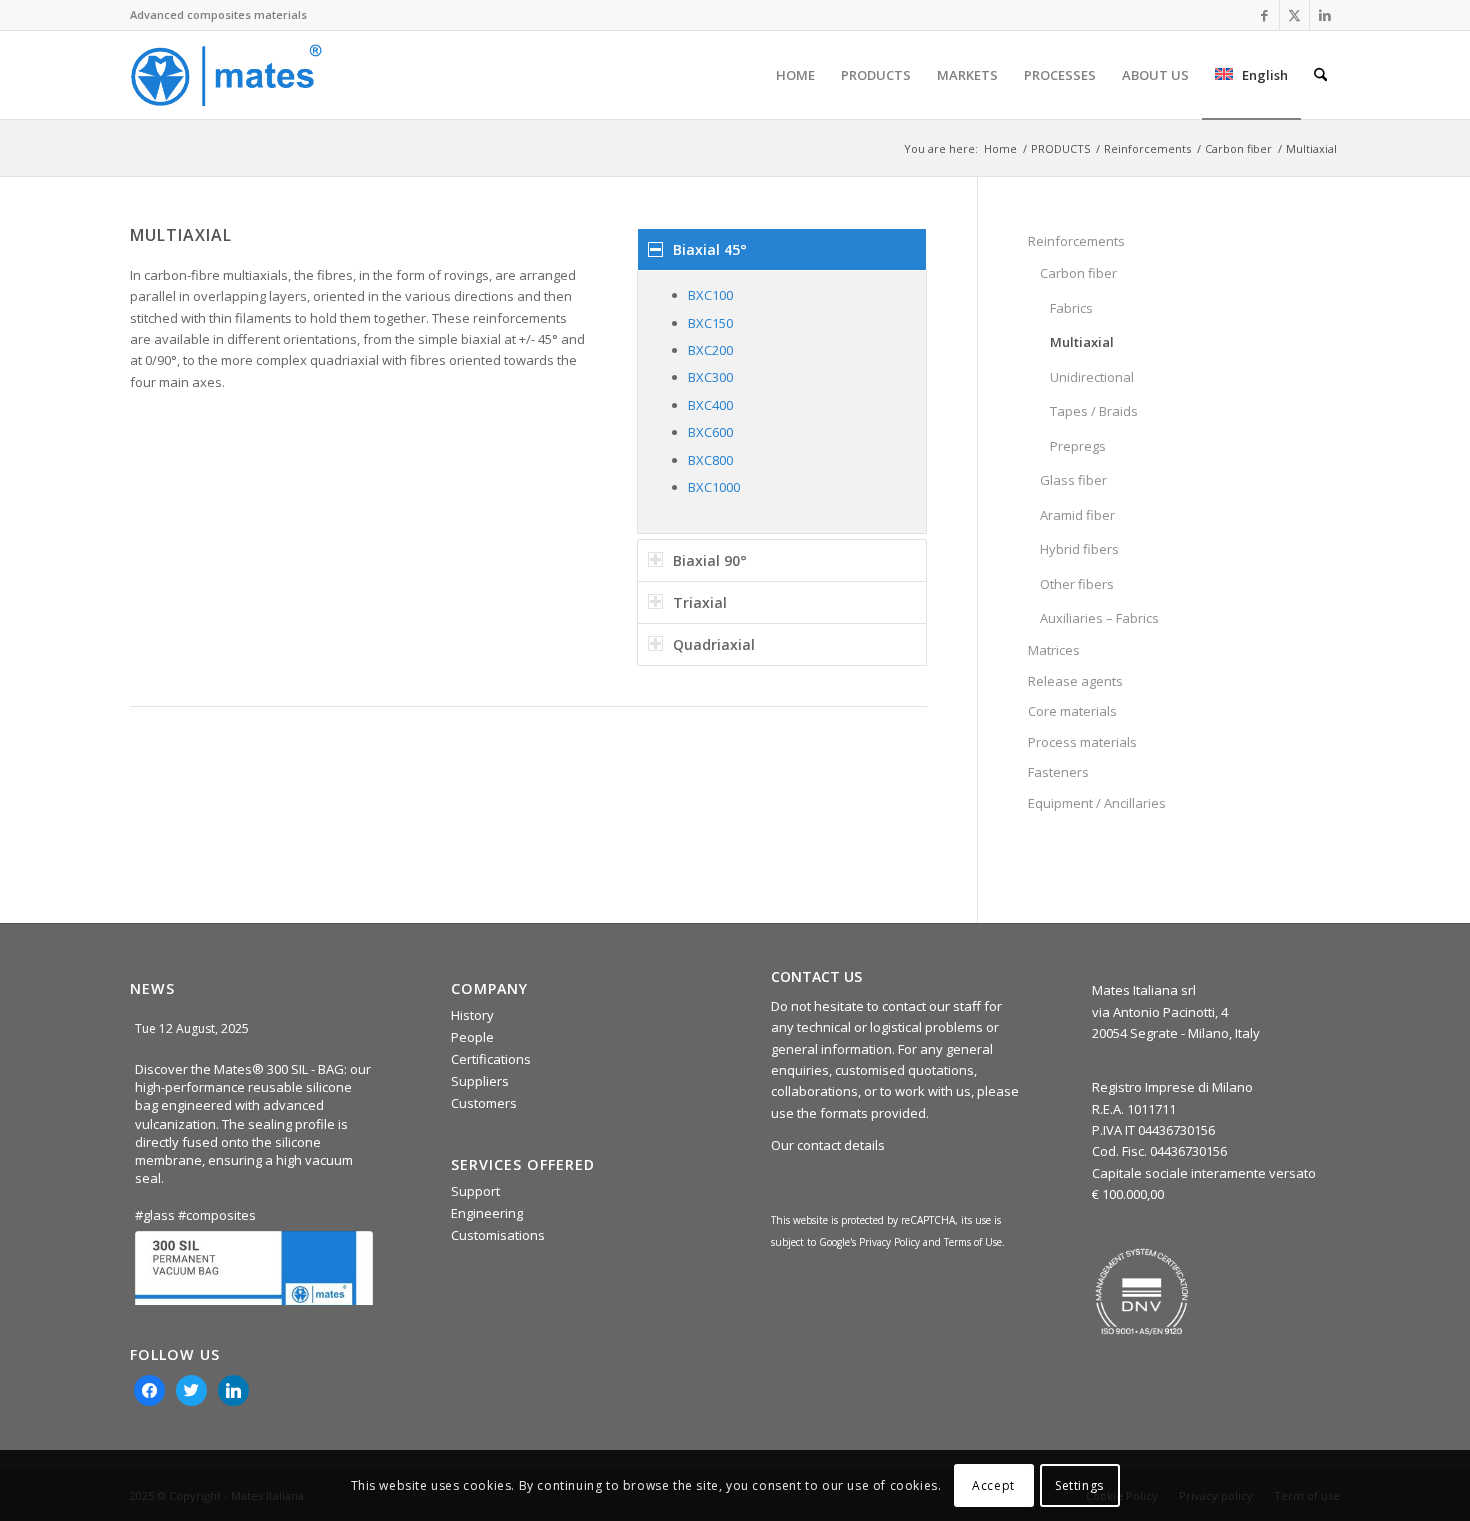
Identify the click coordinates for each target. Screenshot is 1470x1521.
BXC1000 (714, 487)
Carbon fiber (1078, 273)
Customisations (498, 1235)
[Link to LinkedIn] (1325, 15)
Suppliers (480, 1081)
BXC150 (710, 323)
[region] (782, 402)
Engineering (487, 1213)
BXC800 (710, 460)
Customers (484, 1103)
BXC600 (710, 432)
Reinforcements (1076, 241)
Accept (993, 1485)
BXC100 (710, 295)
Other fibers (1077, 584)
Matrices (1054, 650)
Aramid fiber (1077, 515)
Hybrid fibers (1079, 549)
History (472, 1015)
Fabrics (1071, 308)
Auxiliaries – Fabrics (1099, 618)
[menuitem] (795, 75)
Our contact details (828, 1145)
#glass (155, 1215)
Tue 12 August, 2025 (193, 1028)
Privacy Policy (889, 1242)
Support (475, 1191)
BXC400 (710, 405)
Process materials (1082, 742)
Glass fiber (1073, 480)
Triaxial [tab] (700, 602)
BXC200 (710, 350)
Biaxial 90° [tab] (710, 560)
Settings (1079, 1485)
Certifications (491, 1059)
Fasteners (1058, 772)
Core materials (1072, 711)
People (472, 1037)
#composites (217, 1215)
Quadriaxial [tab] (714, 644)
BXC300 (710, 377)
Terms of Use (973, 1242)
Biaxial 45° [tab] (710, 249)
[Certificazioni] (1142, 1292)
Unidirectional (1092, 377)
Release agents (1075, 681)
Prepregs (1078, 446)
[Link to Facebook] (1264, 15)
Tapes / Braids (1094, 411)
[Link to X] (1294, 15)
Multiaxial (1082, 342)
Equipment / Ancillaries (1097, 803)
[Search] (1320, 75)
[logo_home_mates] (226, 75)
